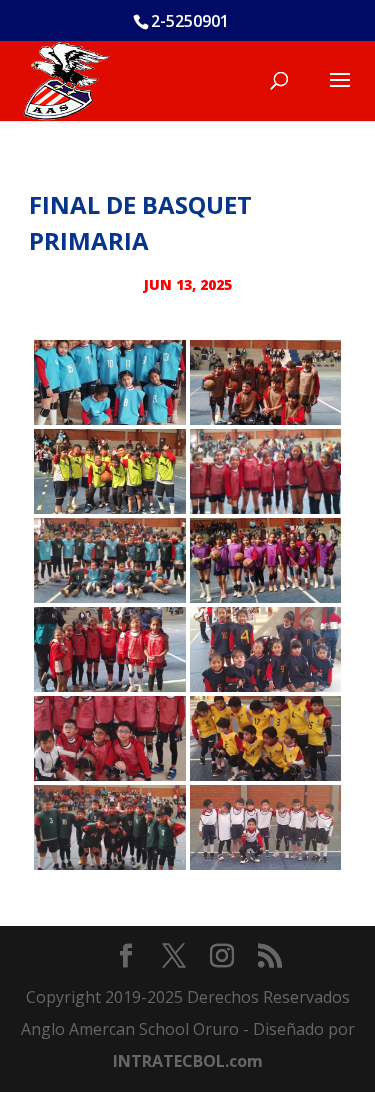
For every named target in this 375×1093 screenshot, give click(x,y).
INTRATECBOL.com (188, 1061)
